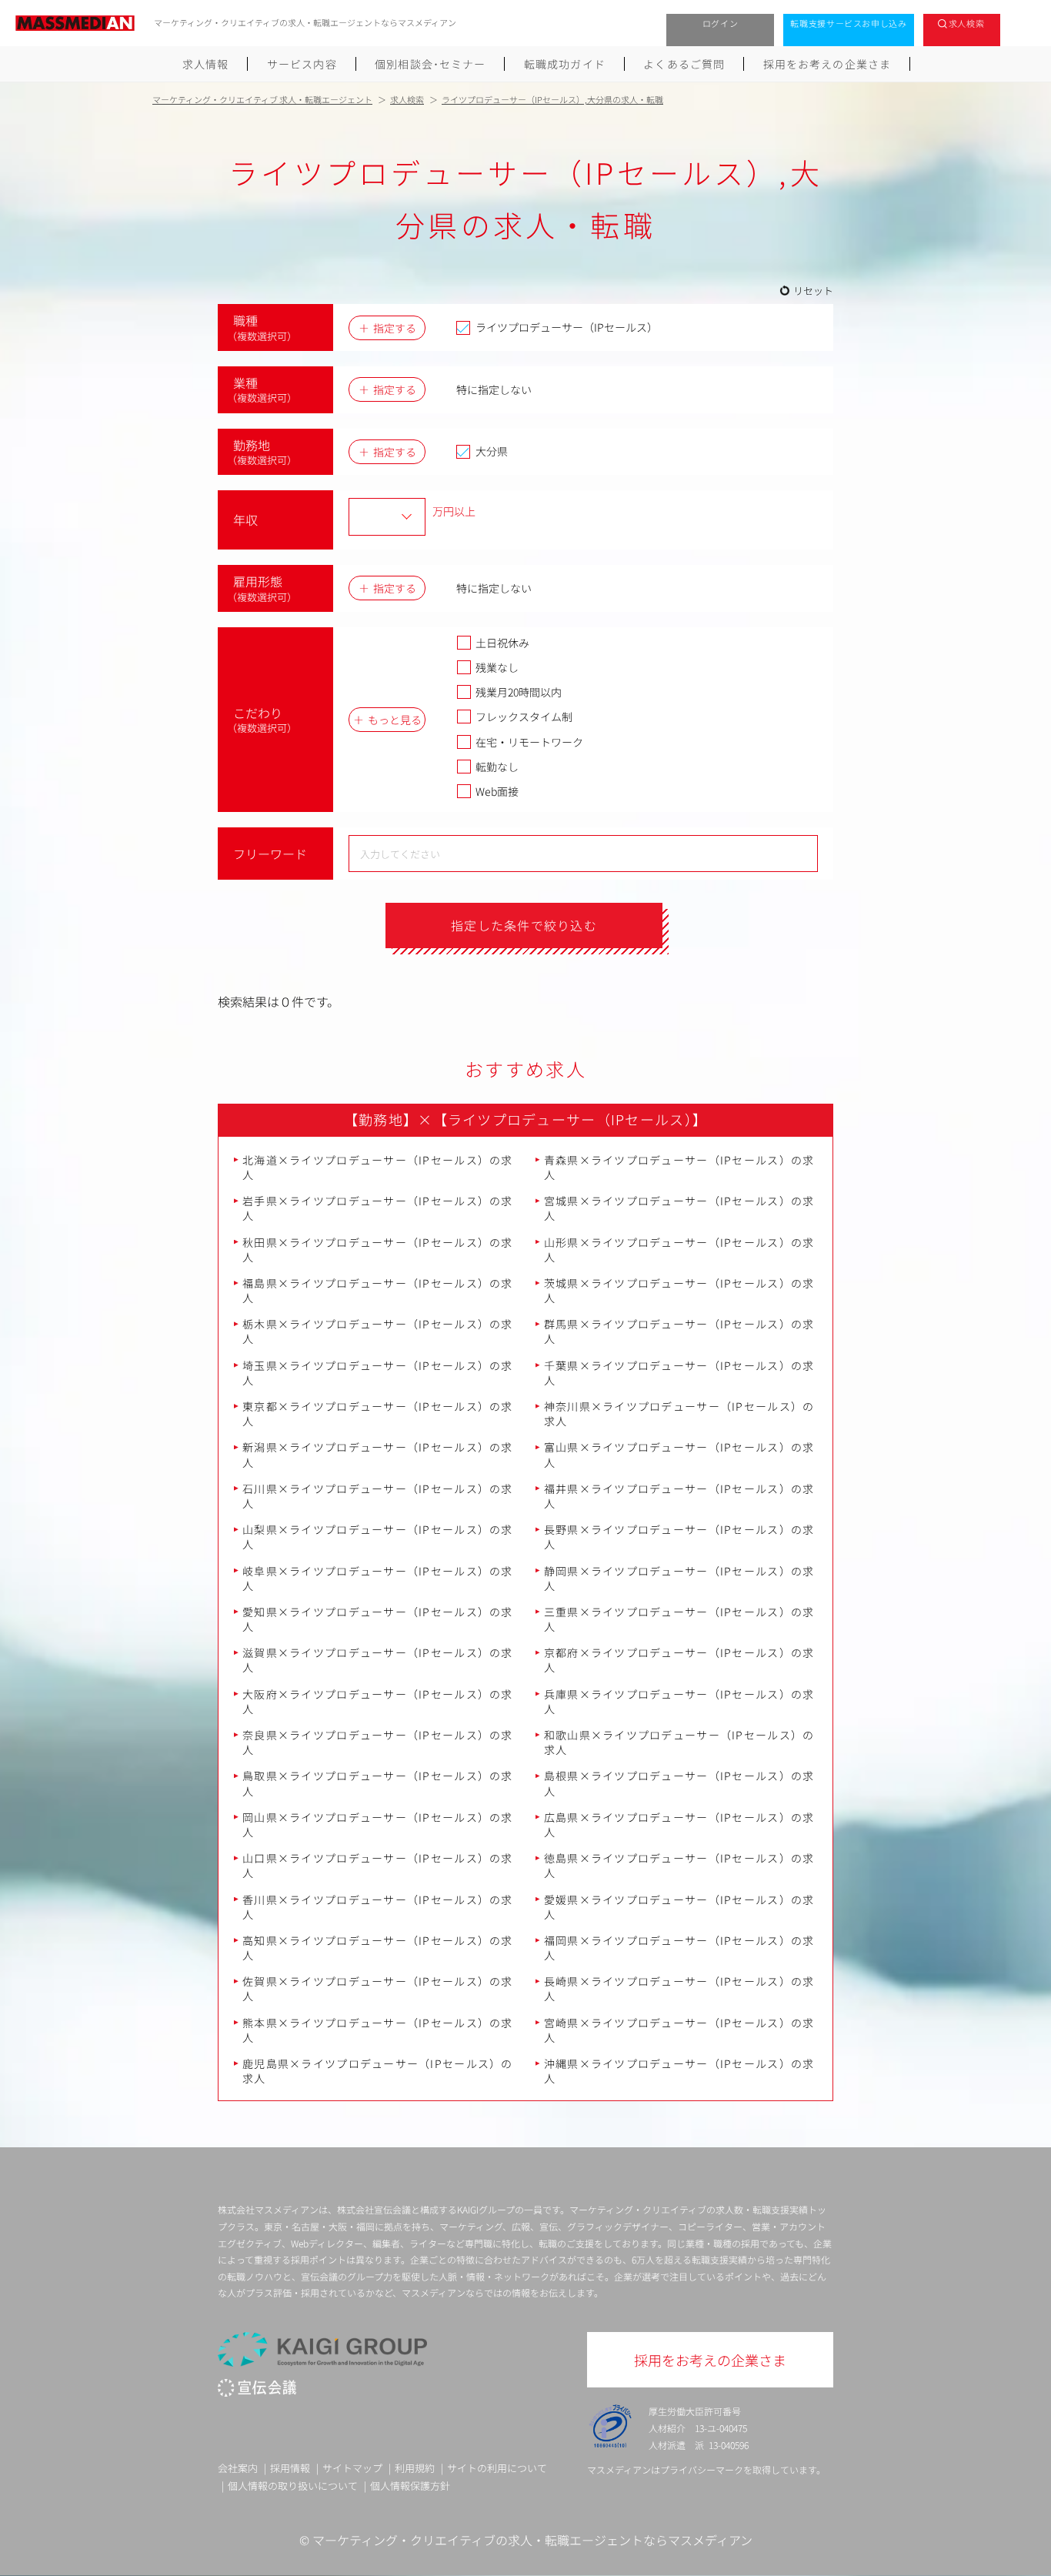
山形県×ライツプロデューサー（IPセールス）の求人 (679, 1250)
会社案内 (238, 2468)
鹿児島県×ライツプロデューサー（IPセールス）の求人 (378, 2071)
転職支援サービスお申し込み (849, 23)
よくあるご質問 (684, 64)
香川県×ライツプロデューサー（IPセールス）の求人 (378, 1907)
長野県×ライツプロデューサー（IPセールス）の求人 (679, 1537)
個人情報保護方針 (410, 2486)
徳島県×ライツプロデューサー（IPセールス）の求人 (679, 1865)
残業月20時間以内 (519, 692)
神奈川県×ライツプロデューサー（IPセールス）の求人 (679, 1413)
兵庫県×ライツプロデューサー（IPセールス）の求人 (679, 1701)
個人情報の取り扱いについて (293, 2486)
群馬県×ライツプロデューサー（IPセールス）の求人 (679, 1331)
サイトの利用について (497, 2468)
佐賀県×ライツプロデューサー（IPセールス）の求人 (378, 1988)
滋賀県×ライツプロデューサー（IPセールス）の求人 (378, 1660)
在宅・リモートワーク (529, 742)
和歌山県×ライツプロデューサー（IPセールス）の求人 (679, 1742)
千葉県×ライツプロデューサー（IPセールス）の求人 (679, 1373)
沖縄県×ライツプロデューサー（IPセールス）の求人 (679, 2071)
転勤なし (497, 767)
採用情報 (290, 2468)
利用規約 (415, 2468)
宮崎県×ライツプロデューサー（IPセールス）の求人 (679, 2030)
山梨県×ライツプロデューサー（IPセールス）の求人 (378, 1537)
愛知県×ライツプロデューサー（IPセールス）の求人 (378, 1619)
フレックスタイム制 (524, 717)
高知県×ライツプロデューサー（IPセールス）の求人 (378, 1948)
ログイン (721, 23)
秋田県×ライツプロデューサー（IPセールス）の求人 (378, 1250)
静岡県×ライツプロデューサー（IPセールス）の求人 (679, 1578)
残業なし (497, 667)
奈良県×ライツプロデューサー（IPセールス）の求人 (378, 1742)
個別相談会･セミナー (430, 64)
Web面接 (497, 791)
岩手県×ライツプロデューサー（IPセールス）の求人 (378, 1208)
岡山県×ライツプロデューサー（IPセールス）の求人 (378, 1824)
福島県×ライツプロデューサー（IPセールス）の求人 (378, 1290)
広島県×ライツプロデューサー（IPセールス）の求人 (679, 1824)
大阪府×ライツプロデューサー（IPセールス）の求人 (378, 1701)
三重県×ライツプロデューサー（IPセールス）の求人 (679, 1619)
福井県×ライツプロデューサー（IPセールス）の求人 (679, 1496)
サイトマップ (352, 2468)
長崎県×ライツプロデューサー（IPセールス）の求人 (679, 1988)
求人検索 (967, 23)
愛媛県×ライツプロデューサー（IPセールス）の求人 (679, 1907)
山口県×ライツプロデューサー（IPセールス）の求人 (378, 1865)
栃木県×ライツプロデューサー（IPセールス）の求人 (378, 1331)
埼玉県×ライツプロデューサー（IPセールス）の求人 (378, 1373)
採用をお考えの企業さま (827, 64)
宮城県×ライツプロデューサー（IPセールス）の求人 (679, 1208)
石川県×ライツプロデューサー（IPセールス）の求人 (378, 1496)
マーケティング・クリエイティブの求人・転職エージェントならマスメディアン (532, 2540)
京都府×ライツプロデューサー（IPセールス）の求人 (679, 1660)
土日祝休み (502, 643)
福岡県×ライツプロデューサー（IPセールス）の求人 (679, 1948)
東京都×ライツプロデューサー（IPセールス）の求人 (378, 1413)
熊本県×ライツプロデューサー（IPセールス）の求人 (378, 2030)
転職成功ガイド (565, 64)
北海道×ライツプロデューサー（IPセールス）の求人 (378, 1167)
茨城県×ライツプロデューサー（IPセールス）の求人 (679, 1290)
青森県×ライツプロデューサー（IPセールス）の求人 (679, 1167)
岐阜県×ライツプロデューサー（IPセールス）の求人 (378, 1578)
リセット (813, 291)
